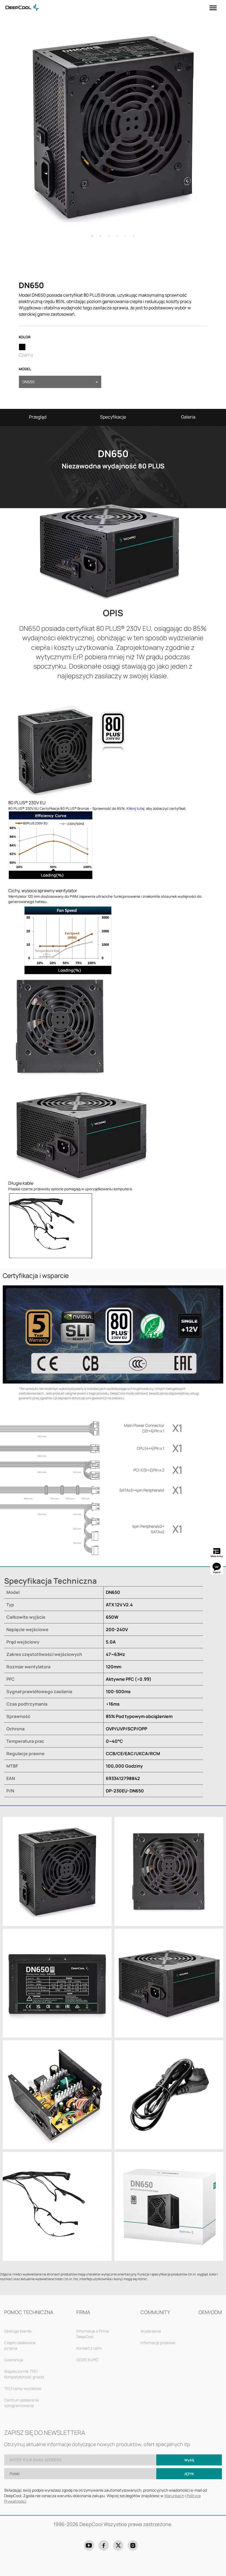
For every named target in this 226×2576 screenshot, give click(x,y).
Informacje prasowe (158, 2343)
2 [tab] (101, 236)
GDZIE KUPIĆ (87, 2360)
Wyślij (189, 2460)
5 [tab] (125, 236)
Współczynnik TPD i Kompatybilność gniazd (24, 2374)
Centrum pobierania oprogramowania (21, 2403)
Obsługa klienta (18, 2331)
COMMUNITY (155, 2312)
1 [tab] (92, 236)
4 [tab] (117, 236)
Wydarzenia (151, 2331)
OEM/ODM (210, 2312)
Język (189, 2474)
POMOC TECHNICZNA (29, 2312)
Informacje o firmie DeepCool (93, 2334)
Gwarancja (14, 2360)
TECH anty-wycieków (23, 2388)
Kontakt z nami (89, 2348)
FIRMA (83, 2312)
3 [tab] (109, 236)
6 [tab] (134, 236)
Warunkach (174, 2496)
